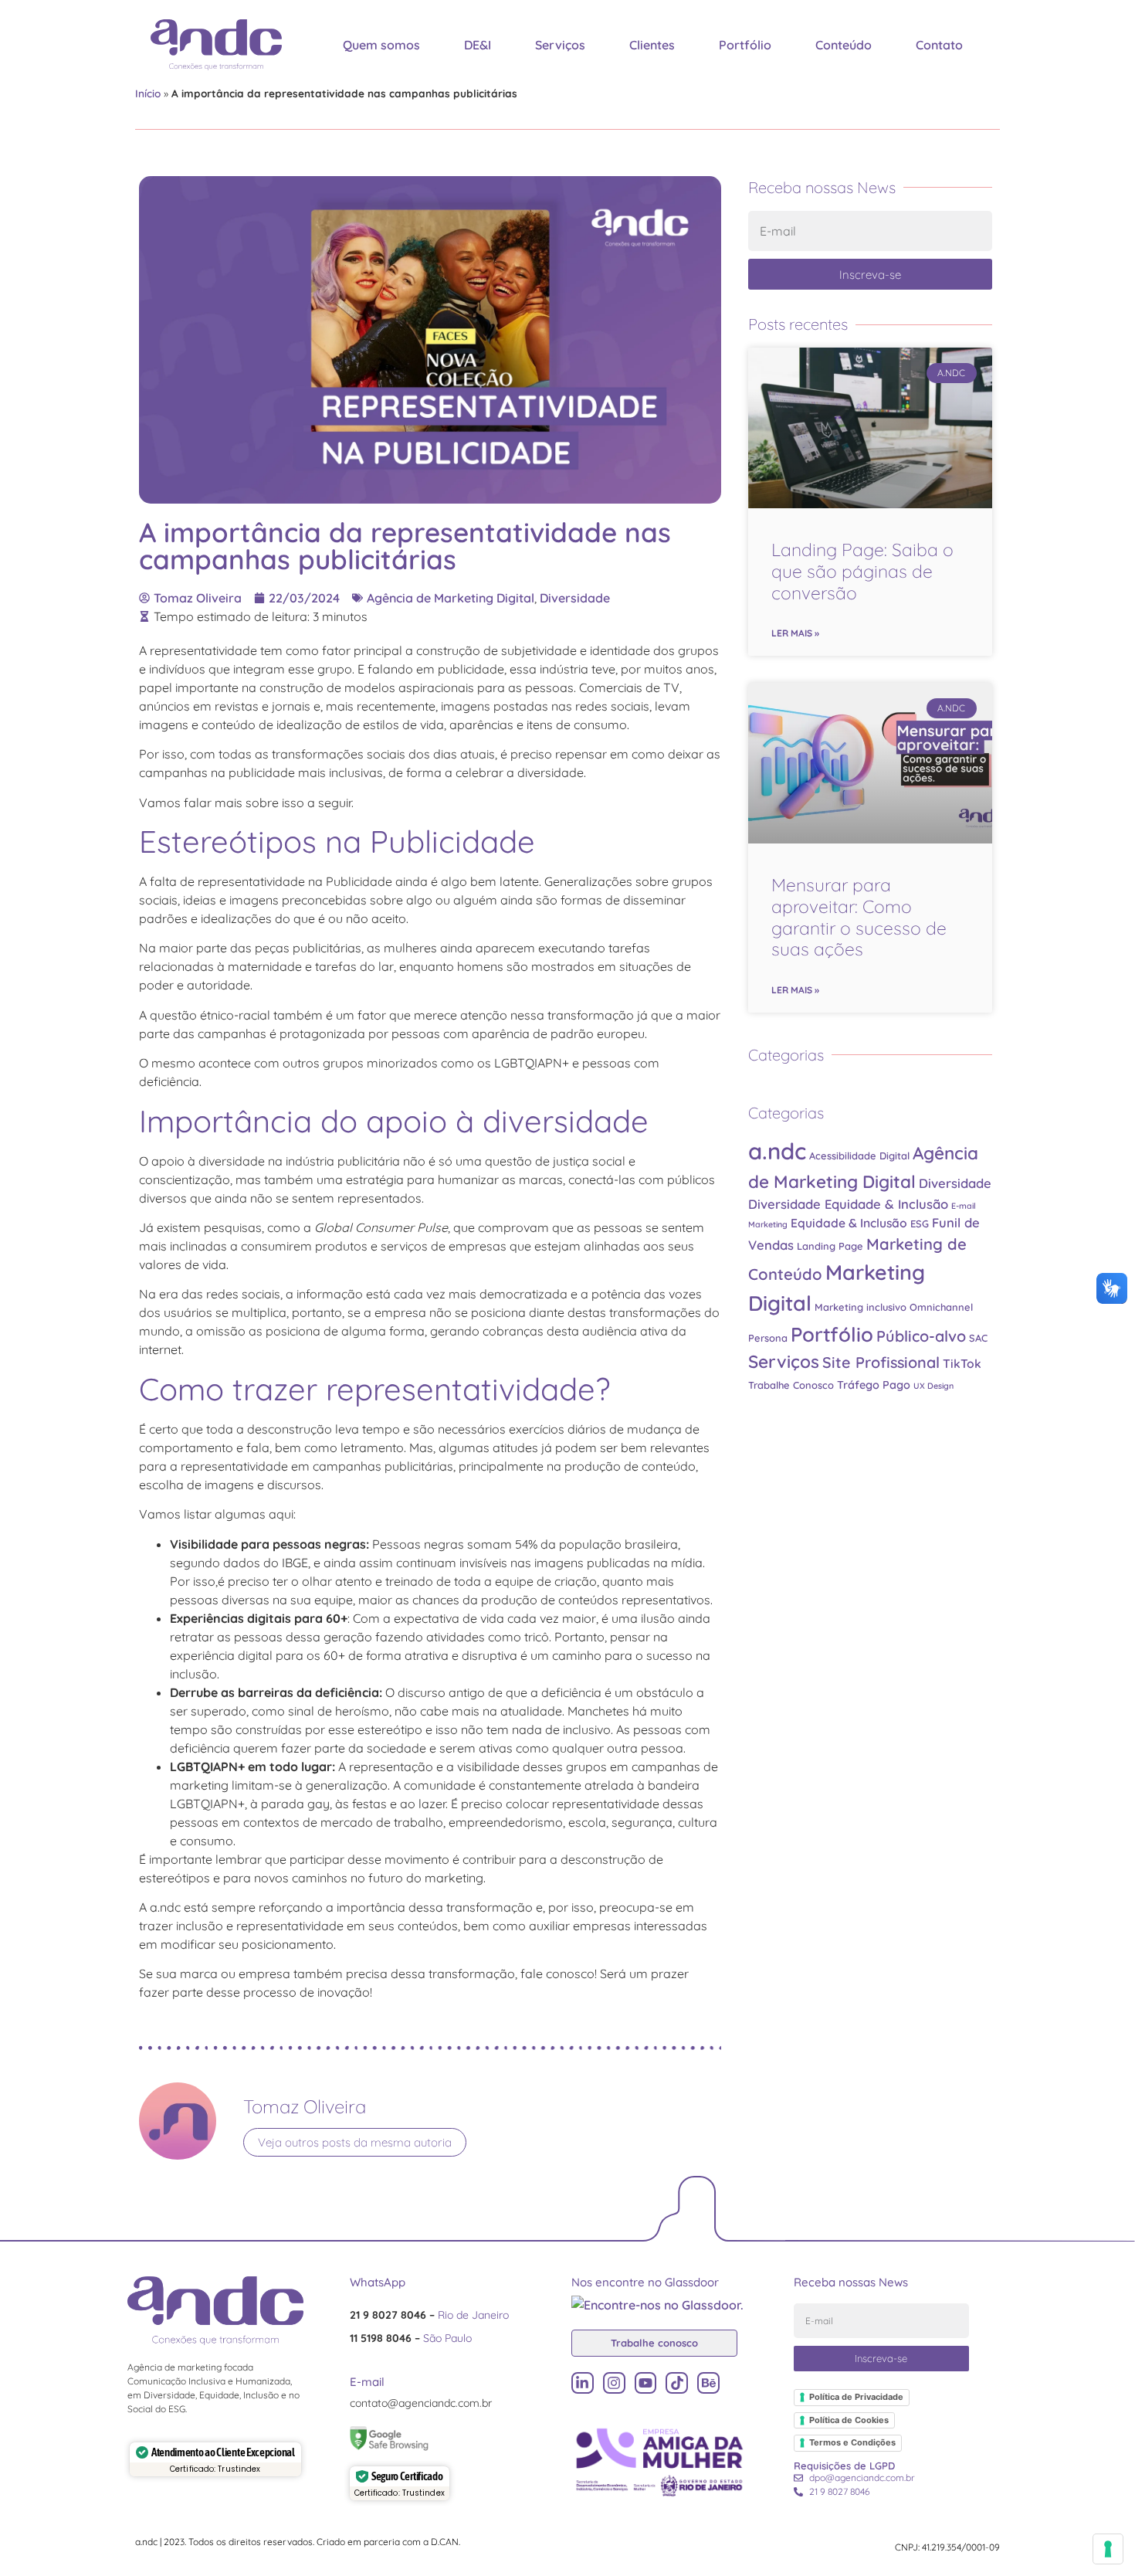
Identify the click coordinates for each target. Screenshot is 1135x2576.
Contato (939, 45)
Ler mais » (795, 633)
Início (148, 93)
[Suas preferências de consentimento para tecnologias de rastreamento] (1108, 2549)
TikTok (962, 1363)
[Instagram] (614, 2383)
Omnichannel (941, 1307)
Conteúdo (844, 45)
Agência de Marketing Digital (451, 598)
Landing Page (830, 1246)
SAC (978, 1338)
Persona (768, 1338)
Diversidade (575, 598)
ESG (920, 1224)
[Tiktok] (677, 2383)
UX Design (933, 1386)
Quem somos (381, 45)
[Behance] (708, 2383)
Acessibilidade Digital (859, 1156)
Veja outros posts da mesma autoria (355, 2142)
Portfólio (745, 45)
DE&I (478, 45)
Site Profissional (881, 1362)
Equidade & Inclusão (849, 1223)
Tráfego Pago (874, 1385)
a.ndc (777, 1151)
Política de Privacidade (856, 2397)
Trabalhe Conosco (791, 1385)
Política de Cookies (849, 2420)
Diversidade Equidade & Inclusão (848, 1204)
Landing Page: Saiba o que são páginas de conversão (862, 571)
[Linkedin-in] (583, 2383)
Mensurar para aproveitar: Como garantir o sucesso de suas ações (859, 917)
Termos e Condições (852, 2442)
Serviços (560, 45)
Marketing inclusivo (861, 1307)
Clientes (652, 45)
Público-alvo (921, 1336)
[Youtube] (646, 2383)
